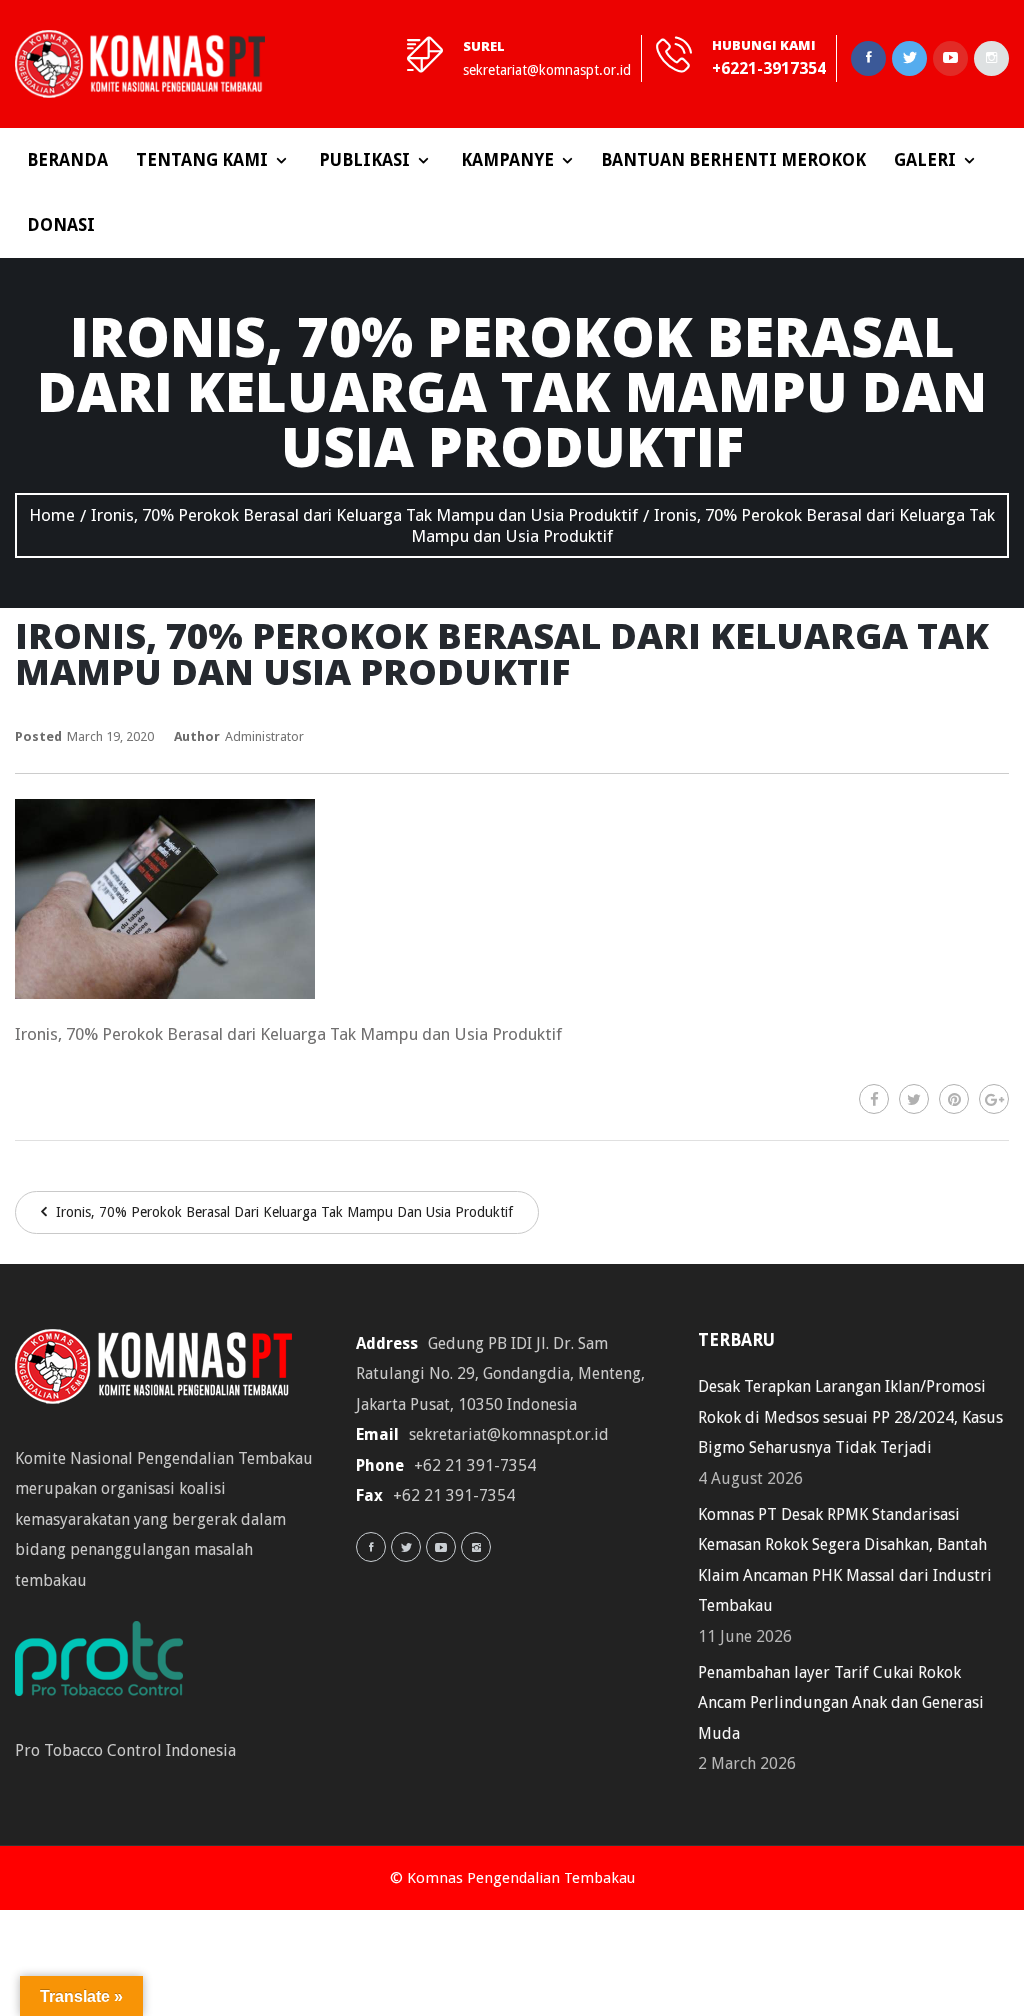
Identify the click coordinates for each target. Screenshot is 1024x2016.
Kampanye (507, 160)
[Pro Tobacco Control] (109, 1665)
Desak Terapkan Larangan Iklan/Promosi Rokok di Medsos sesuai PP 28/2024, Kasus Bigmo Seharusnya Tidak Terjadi (850, 1417)
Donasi (61, 225)
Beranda (67, 160)
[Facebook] (874, 1099)
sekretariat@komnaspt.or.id (547, 70)
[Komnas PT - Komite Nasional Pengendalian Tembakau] (140, 64)
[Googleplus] (994, 1099)
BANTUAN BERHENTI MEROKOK (733, 160)
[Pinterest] (954, 1099)
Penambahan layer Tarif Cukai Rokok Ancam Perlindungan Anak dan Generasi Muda (841, 1703)
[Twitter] (914, 1099)
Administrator (264, 736)
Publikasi (364, 160)
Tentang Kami (202, 160)
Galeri (925, 160)
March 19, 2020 (110, 736)
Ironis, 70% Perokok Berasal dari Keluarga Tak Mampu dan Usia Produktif (282, 1212)
